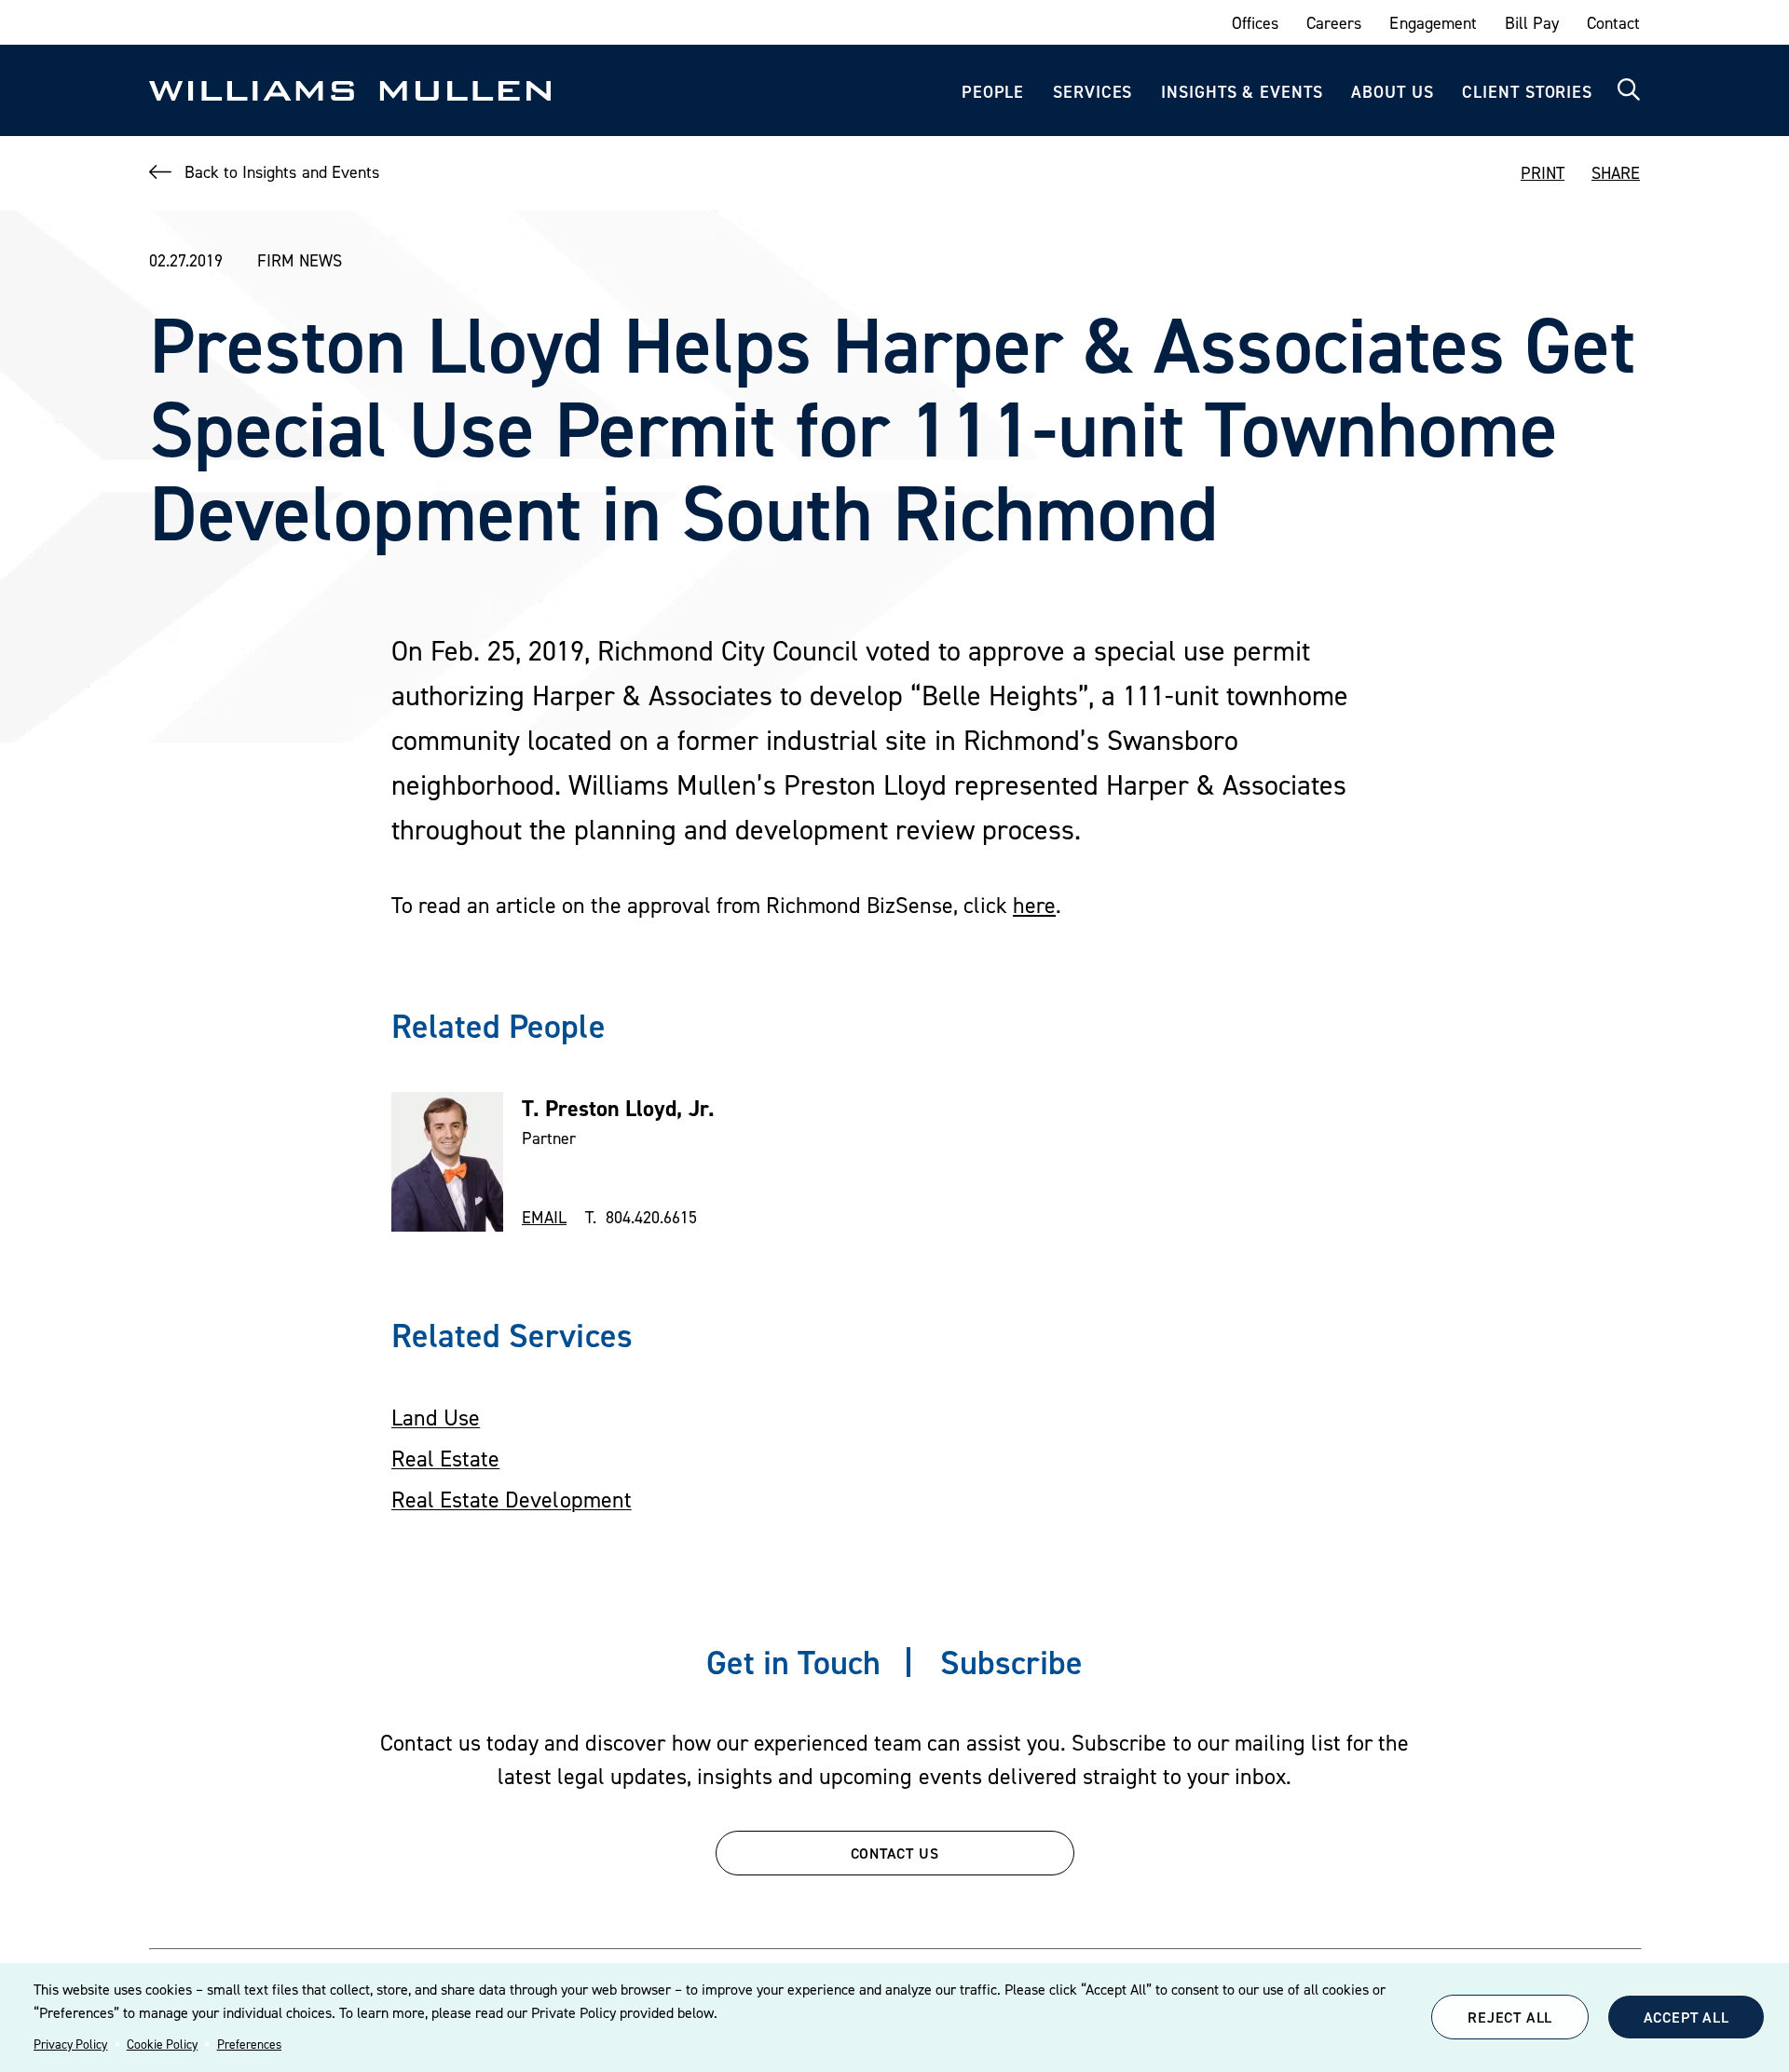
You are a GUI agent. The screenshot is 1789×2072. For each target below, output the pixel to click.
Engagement (1433, 23)
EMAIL (544, 1217)
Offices (1255, 23)
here (1034, 905)
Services (1093, 92)
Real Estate (445, 1459)
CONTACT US (895, 1853)
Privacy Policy (70, 2044)
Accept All (1687, 2017)
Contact (1613, 23)
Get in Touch (793, 1662)
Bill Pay (1532, 23)
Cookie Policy (162, 2044)
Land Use (436, 1418)
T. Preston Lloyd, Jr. (618, 1108)
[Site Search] (1629, 90)
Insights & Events (1242, 92)
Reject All (1510, 2017)
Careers (1334, 23)
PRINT (1543, 173)
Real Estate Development (512, 1499)
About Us (1392, 92)
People (993, 92)
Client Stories (1527, 92)
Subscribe (1011, 1662)
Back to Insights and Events (282, 172)
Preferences (249, 2044)
